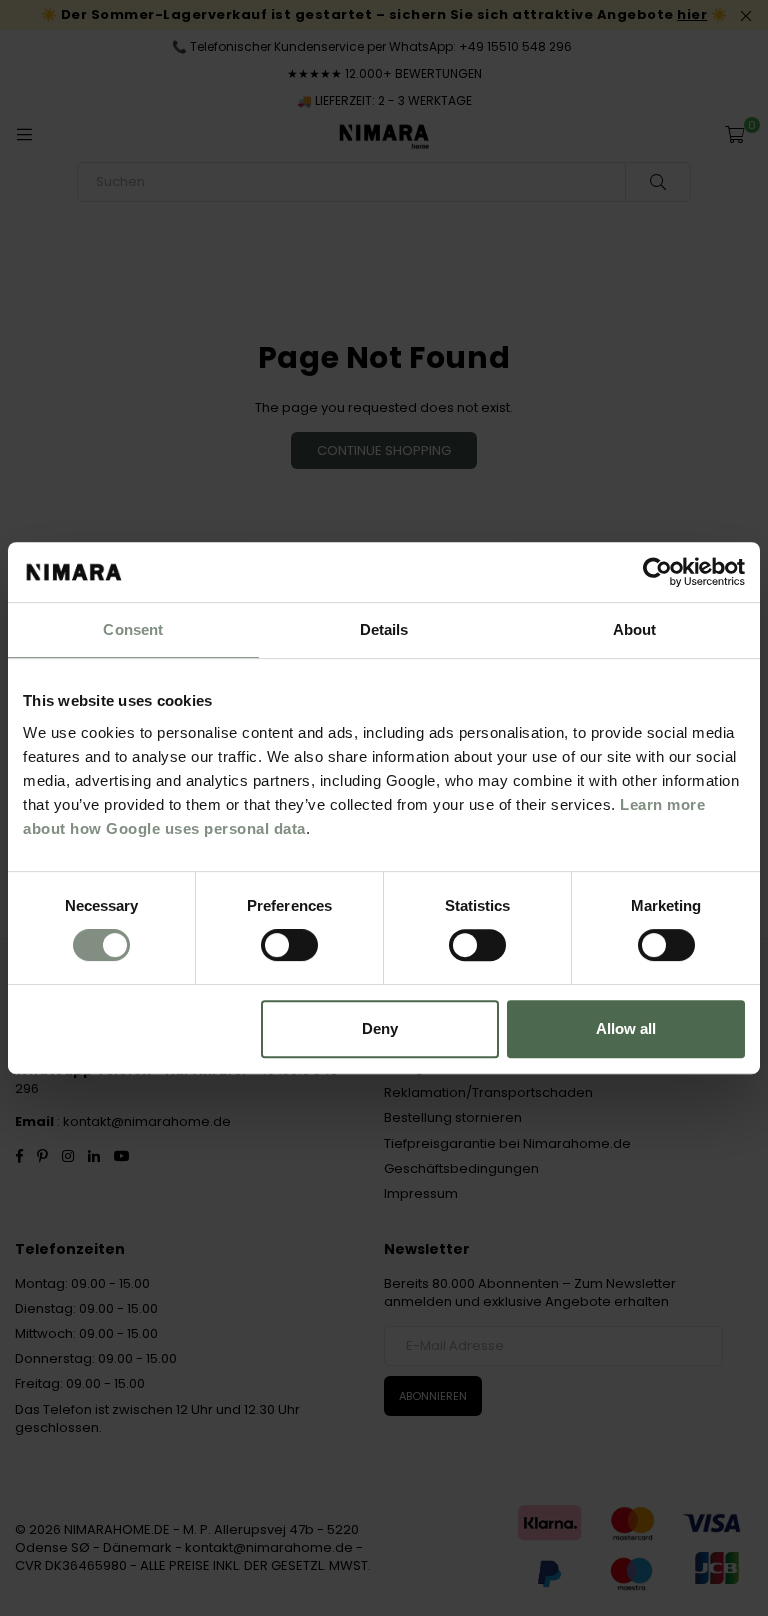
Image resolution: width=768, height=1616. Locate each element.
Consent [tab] (133, 629)
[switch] (289, 945)
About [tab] (635, 629)
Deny (380, 1028)
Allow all (626, 1028)
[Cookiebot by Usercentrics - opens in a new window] (657, 572)
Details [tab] (384, 629)
